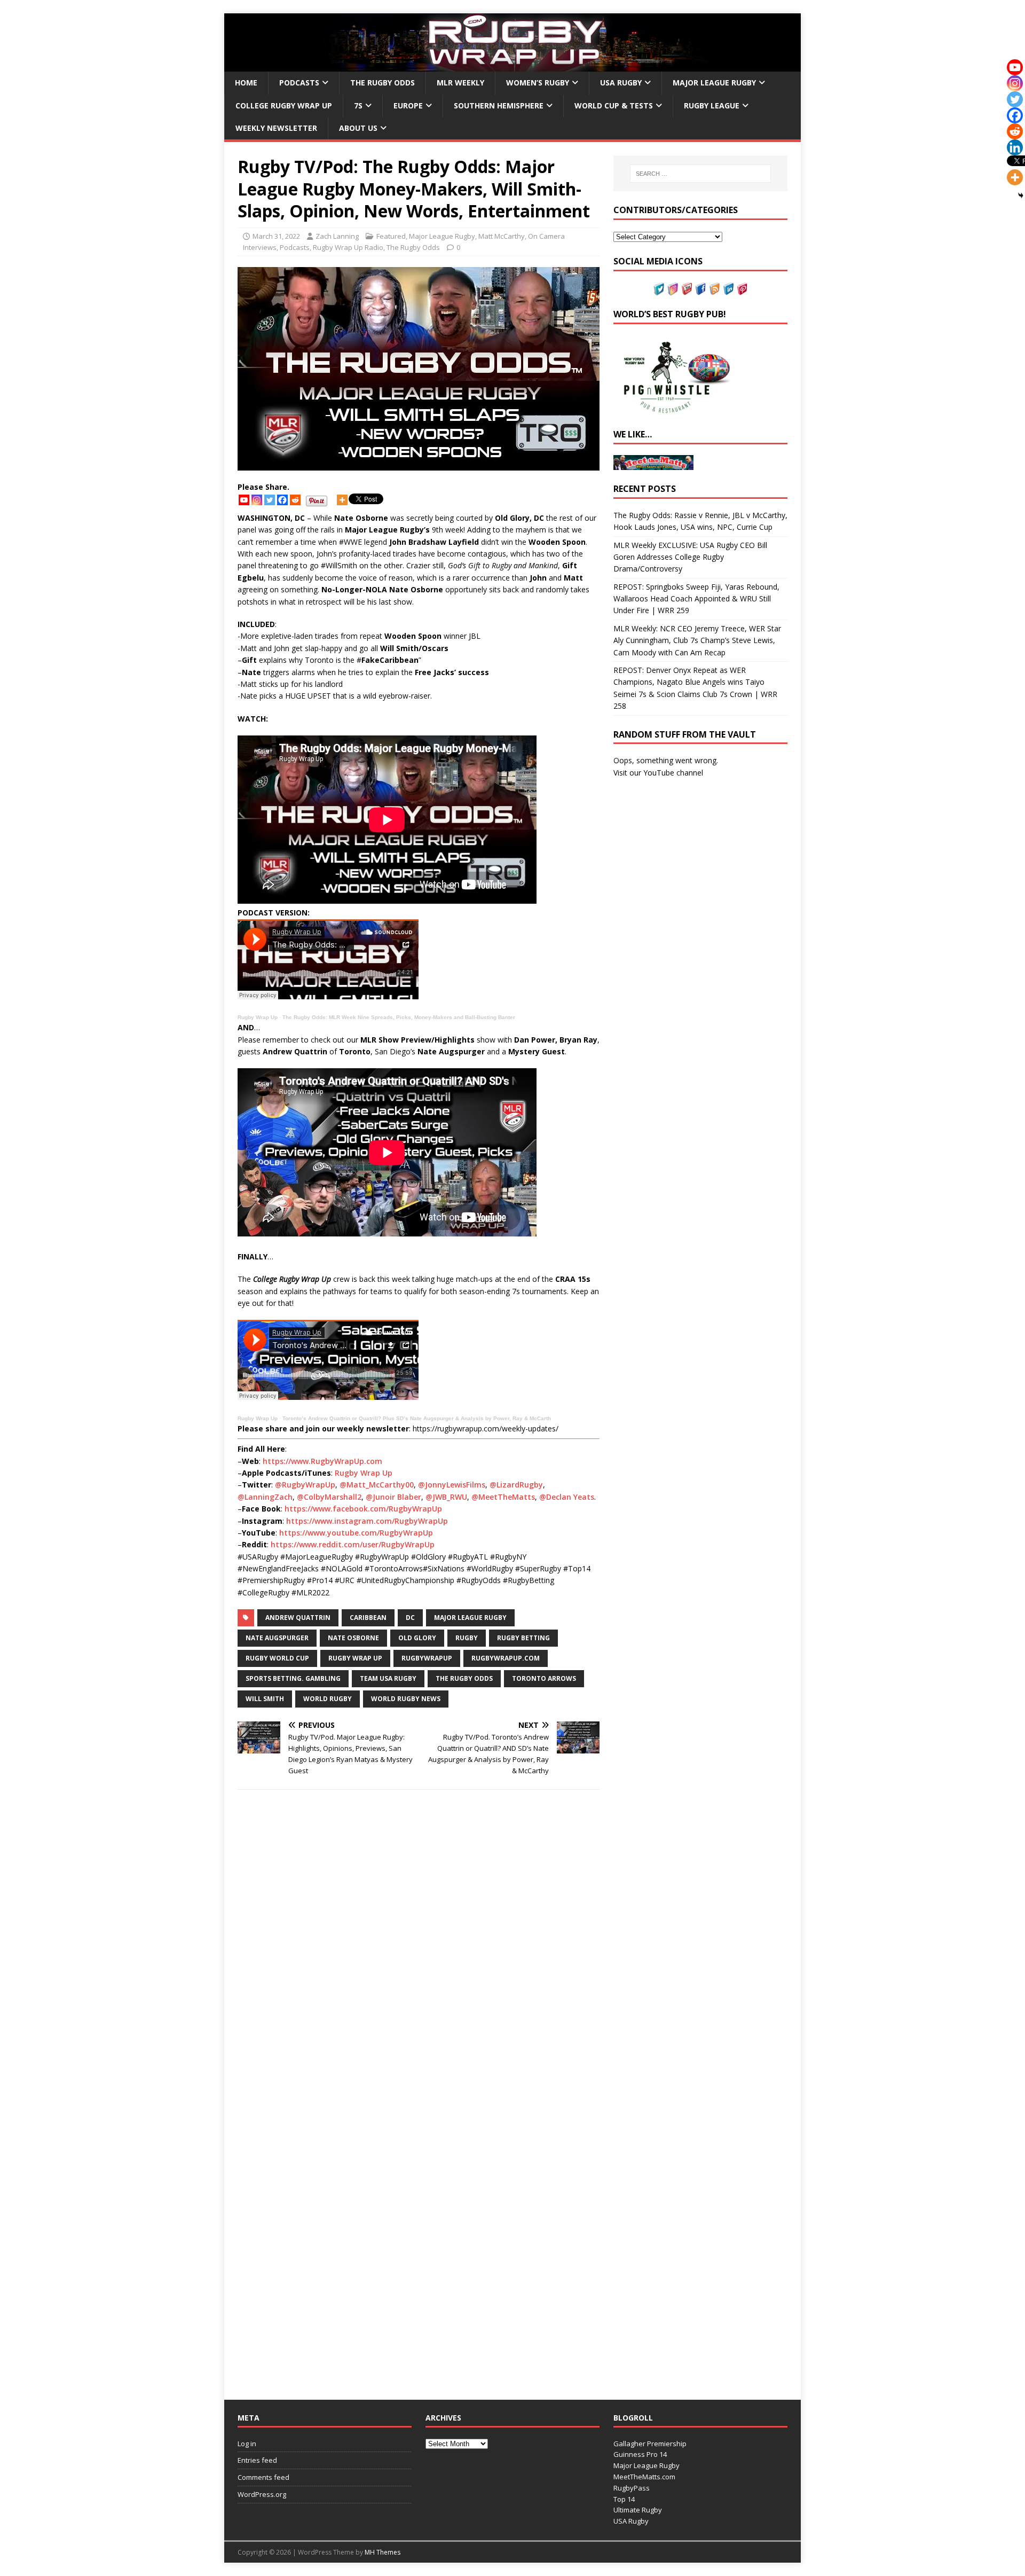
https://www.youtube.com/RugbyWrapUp (356, 1533)
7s (358, 105)
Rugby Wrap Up (258, 1017)
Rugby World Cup (277, 1658)
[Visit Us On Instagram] (673, 289)
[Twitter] (270, 500)
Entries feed (257, 2460)
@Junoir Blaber (393, 1497)
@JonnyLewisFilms (452, 1485)
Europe (408, 105)
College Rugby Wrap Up (284, 105)
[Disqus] (419, 1949)
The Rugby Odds (383, 83)
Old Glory (417, 1638)
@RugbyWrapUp (305, 1485)
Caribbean (368, 1618)
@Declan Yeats (567, 1497)
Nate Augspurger (277, 1638)
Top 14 (624, 2499)
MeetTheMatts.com (644, 2477)
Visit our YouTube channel (658, 773)
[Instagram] (257, 500)
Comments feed (263, 2477)
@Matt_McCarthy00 (377, 1485)
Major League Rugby (714, 83)
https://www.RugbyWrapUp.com (322, 1461)
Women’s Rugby (538, 83)
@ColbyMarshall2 (329, 1497)
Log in (247, 2444)
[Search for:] (700, 174)
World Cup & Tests (614, 105)
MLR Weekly (460, 83)
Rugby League (712, 105)
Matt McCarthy (502, 236)
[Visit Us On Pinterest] (742, 289)
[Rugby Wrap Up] (512, 65)
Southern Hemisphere (499, 105)
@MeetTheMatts (503, 1497)
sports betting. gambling (293, 1678)
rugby (467, 1638)
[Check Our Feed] (714, 289)
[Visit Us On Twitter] (659, 289)
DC (410, 1618)
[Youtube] (244, 500)
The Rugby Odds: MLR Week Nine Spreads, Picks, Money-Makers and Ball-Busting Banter (399, 1017)
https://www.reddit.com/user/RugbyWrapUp (353, 1544)
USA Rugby (621, 83)
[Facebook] (282, 500)
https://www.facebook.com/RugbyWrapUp (363, 1509)
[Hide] (1021, 195)
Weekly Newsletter (276, 128)
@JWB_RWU (446, 1497)
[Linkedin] (1015, 147)
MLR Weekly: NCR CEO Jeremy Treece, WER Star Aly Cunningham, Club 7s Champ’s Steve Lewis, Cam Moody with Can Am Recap (697, 640)
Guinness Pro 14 (640, 2454)
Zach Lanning (337, 236)
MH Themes (383, 2552)
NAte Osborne (353, 1638)
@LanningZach (265, 1497)
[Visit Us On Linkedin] (728, 289)
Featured (391, 236)
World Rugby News (406, 1699)
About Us (358, 128)
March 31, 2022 (276, 236)
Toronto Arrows (544, 1678)
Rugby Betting (523, 1638)
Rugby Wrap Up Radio (348, 247)
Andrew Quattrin (298, 1618)
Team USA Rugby (388, 1678)
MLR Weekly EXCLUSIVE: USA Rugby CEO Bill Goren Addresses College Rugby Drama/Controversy (690, 557)
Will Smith (265, 1699)
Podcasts (299, 83)
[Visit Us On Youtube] (687, 289)
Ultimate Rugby (638, 2510)
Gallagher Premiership (650, 2444)
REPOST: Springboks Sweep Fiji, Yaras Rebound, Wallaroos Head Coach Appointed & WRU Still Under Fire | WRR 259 (696, 599)
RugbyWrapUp (427, 1658)
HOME (246, 83)
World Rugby (328, 1699)
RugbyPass (632, 2488)
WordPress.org (262, 2494)
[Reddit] (295, 500)
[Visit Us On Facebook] (700, 289)
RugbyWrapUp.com (506, 1658)
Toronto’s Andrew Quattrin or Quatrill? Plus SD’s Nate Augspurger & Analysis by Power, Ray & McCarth (417, 1418)
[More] (342, 500)
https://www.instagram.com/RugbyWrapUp (367, 1521)
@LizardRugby (516, 1485)
